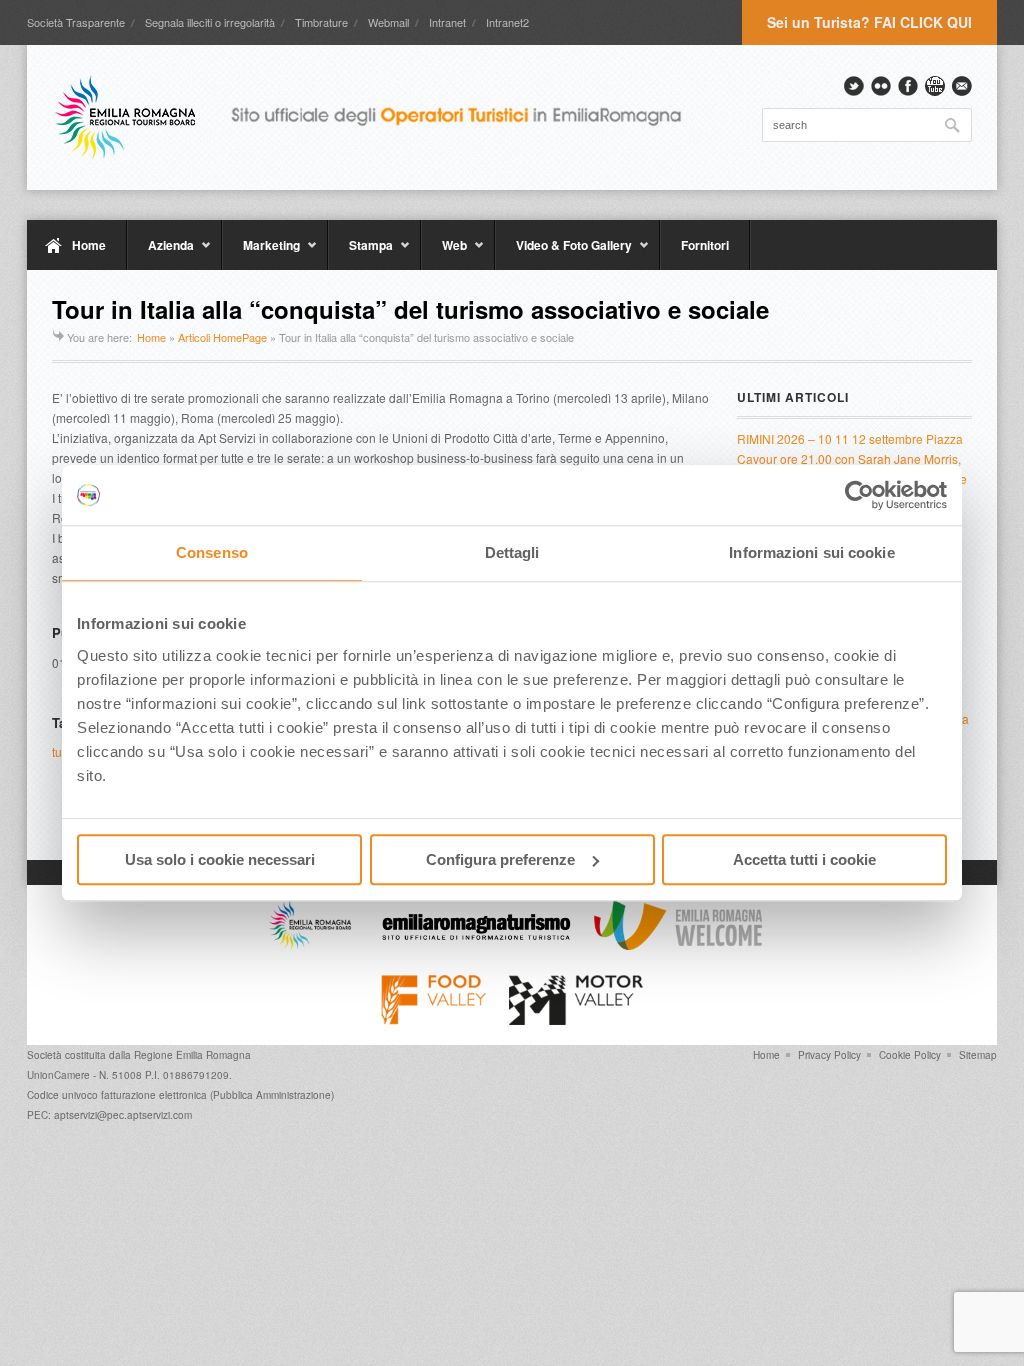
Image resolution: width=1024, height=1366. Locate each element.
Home (89, 245)
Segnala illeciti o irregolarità (210, 22)
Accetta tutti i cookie (804, 859)
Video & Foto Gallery (563, 253)
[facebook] (908, 86)
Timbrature (321, 22)
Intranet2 (507, 22)
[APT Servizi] (382, 117)
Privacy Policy (829, 1055)
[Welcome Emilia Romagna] (678, 945)
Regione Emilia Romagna (192, 1055)
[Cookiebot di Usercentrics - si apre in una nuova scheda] (859, 495)
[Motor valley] (575, 1020)
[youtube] (935, 86)
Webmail (388, 22)
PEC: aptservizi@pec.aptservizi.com (109, 1115)
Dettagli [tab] (512, 552)
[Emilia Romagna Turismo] (476, 945)
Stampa (360, 253)
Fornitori (705, 245)
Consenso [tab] (212, 552)
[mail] (962, 86)
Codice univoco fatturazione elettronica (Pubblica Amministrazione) (180, 1095)
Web (444, 253)
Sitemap (978, 1055)
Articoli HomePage (222, 337)
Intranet (447, 22)
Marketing (261, 253)
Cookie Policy (910, 1055)
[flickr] (881, 86)
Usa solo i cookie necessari (220, 859)
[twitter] (854, 86)
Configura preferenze (500, 859)
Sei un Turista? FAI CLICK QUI (869, 22)
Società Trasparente (76, 22)
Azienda (160, 253)
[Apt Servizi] (310, 945)
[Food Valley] (433, 1020)
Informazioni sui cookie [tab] (811, 552)
